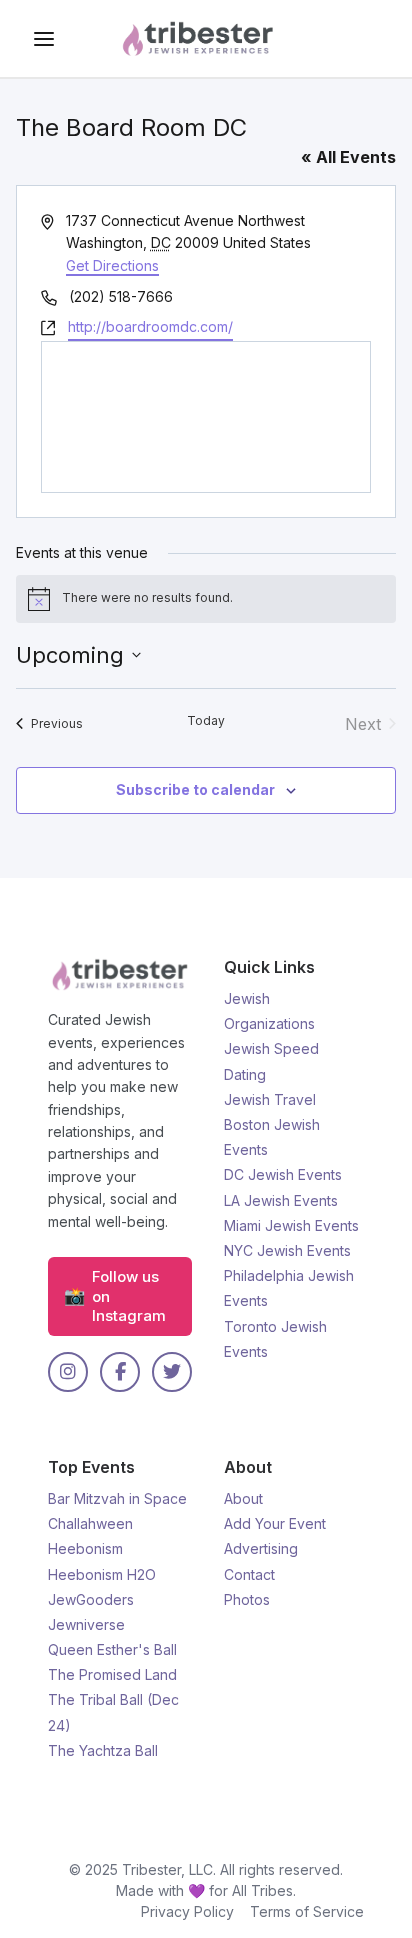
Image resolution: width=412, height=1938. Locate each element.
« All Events (348, 157)
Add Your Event (275, 1523)
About (243, 1498)
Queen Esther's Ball (112, 1649)
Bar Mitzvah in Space (117, 1498)
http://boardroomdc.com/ (150, 326)
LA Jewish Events (281, 1200)
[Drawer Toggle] (44, 39)
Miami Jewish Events (291, 1225)
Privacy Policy (187, 1911)
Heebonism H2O (102, 1574)
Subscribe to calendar (195, 789)
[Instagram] (68, 1372)
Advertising (261, 1548)
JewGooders (91, 1599)
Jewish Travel (270, 1099)
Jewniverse (86, 1624)
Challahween (90, 1523)
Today (206, 720)
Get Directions (112, 265)
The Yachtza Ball (103, 1750)
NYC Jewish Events (287, 1250)
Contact (249, 1574)
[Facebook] (120, 1372)
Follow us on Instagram (115, 1296)
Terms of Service (307, 1911)
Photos (247, 1599)
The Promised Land (112, 1674)
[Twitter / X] (172, 1372)
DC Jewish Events (283, 1174)
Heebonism (85, 1548)
